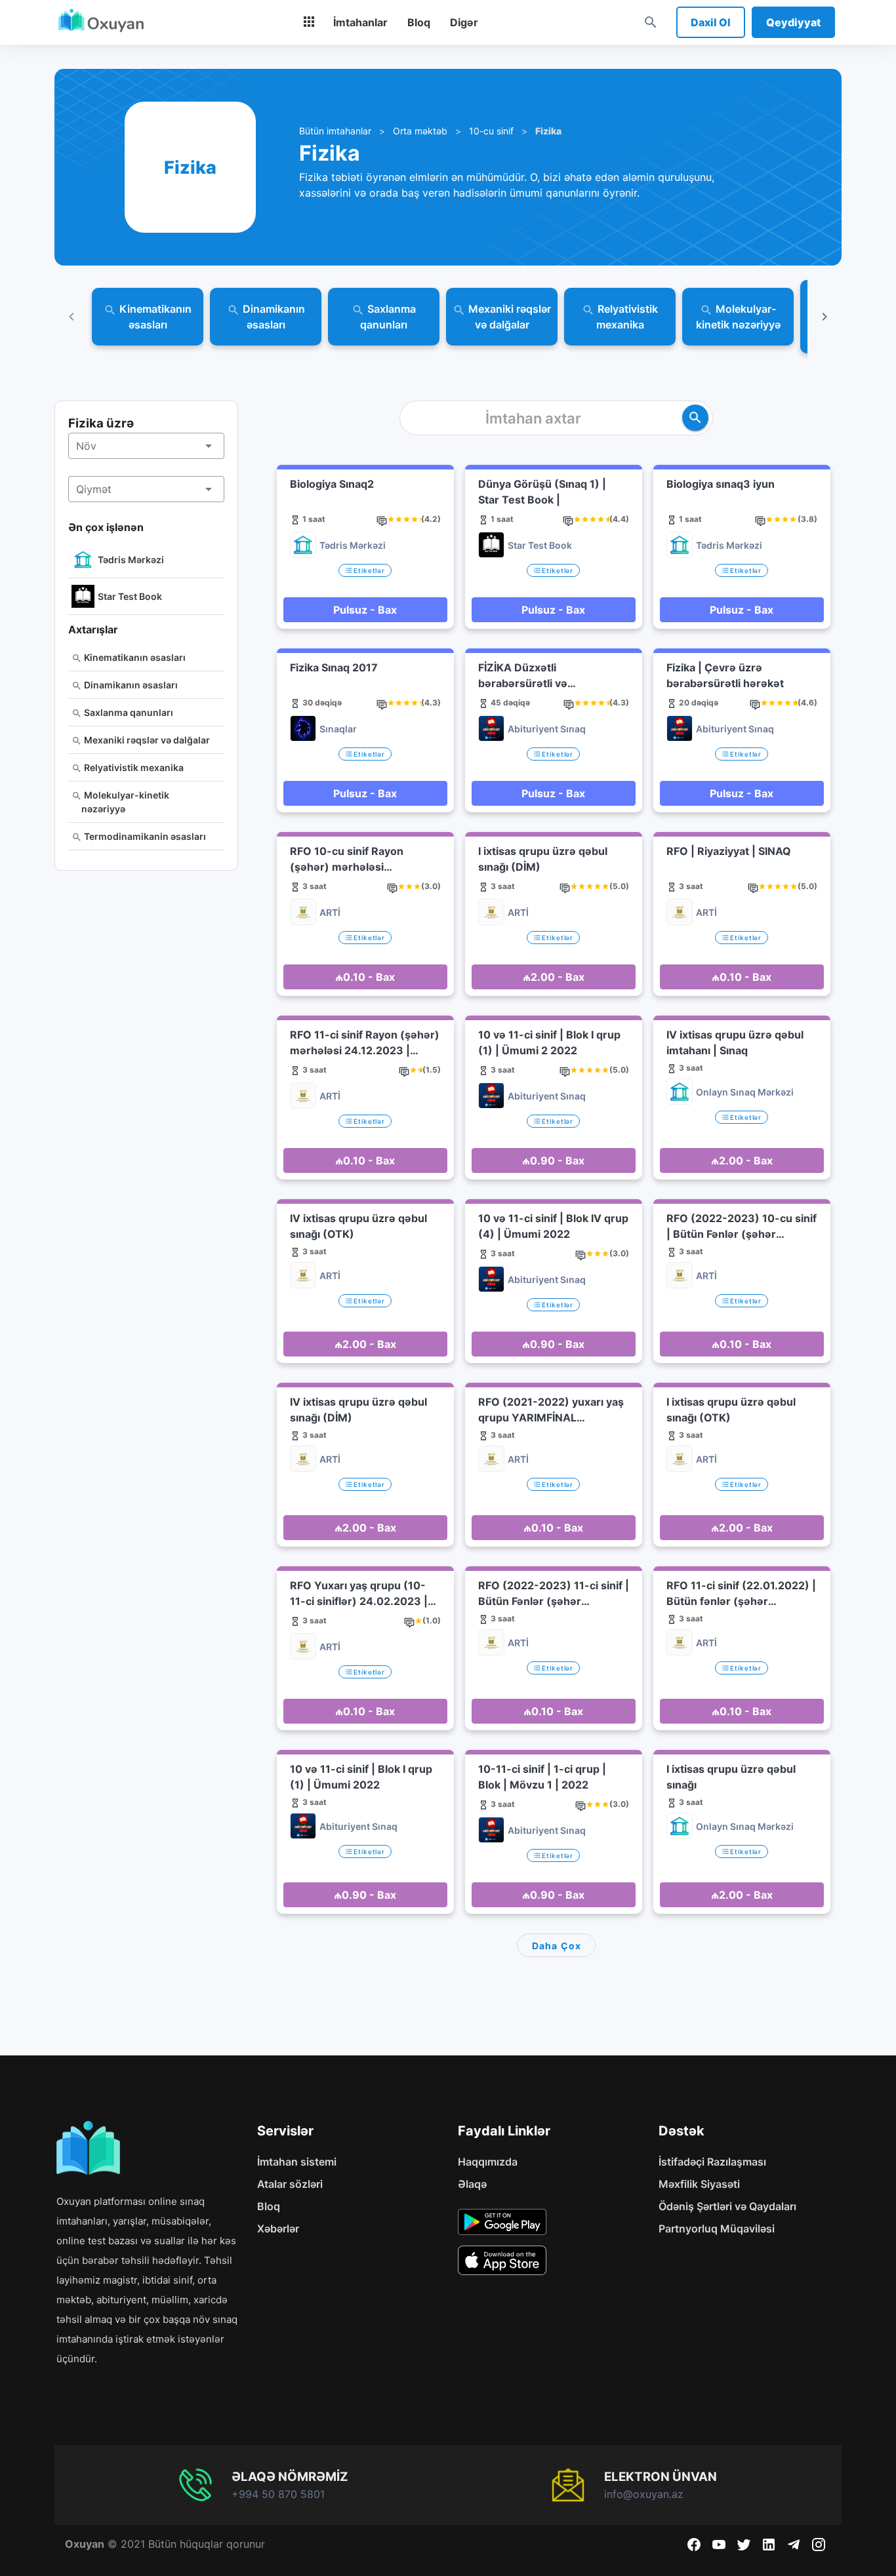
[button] (146, 446)
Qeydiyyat (793, 22)
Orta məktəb (420, 131)
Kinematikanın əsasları (134, 657)
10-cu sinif (491, 131)
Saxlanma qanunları (128, 712)
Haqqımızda (488, 2162)
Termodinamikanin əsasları (144, 836)
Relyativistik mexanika (133, 767)
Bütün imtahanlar (335, 131)
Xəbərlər (278, 2229)
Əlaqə (472, 2184)
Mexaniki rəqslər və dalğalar (146, 740)
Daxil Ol (711, 22)
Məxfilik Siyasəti (699, 2184)
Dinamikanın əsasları (130, 685)
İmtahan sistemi (297, 2162)
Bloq (269, 2206)
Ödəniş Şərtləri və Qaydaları (727, 2206)
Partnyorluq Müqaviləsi (717, 2229)
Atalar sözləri (290, 2184)
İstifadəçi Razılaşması (712, 2162)
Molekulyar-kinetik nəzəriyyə (125, 802)
